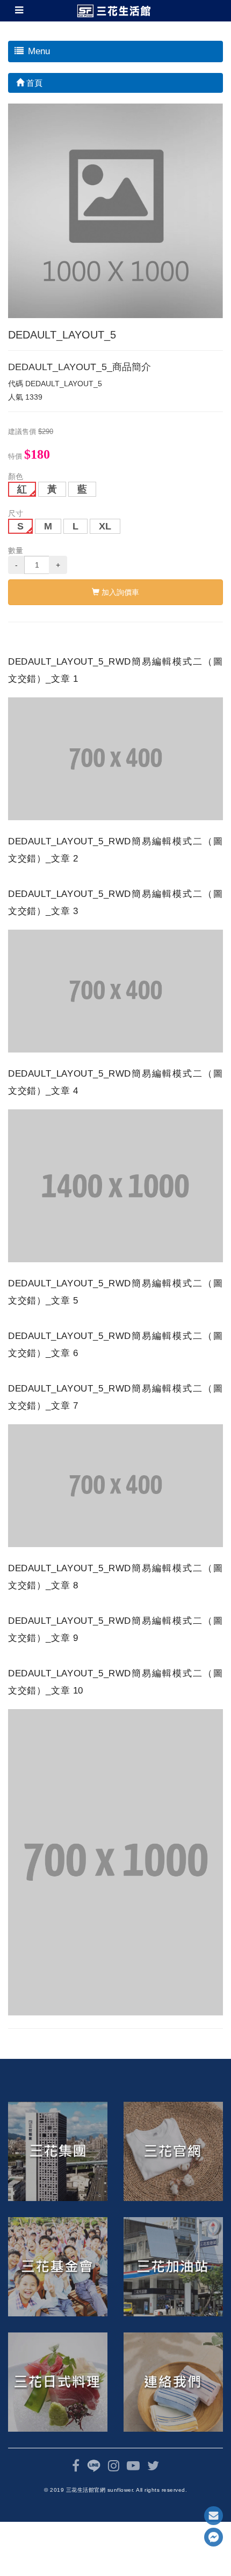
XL (105, 526)
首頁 (33, 83)
